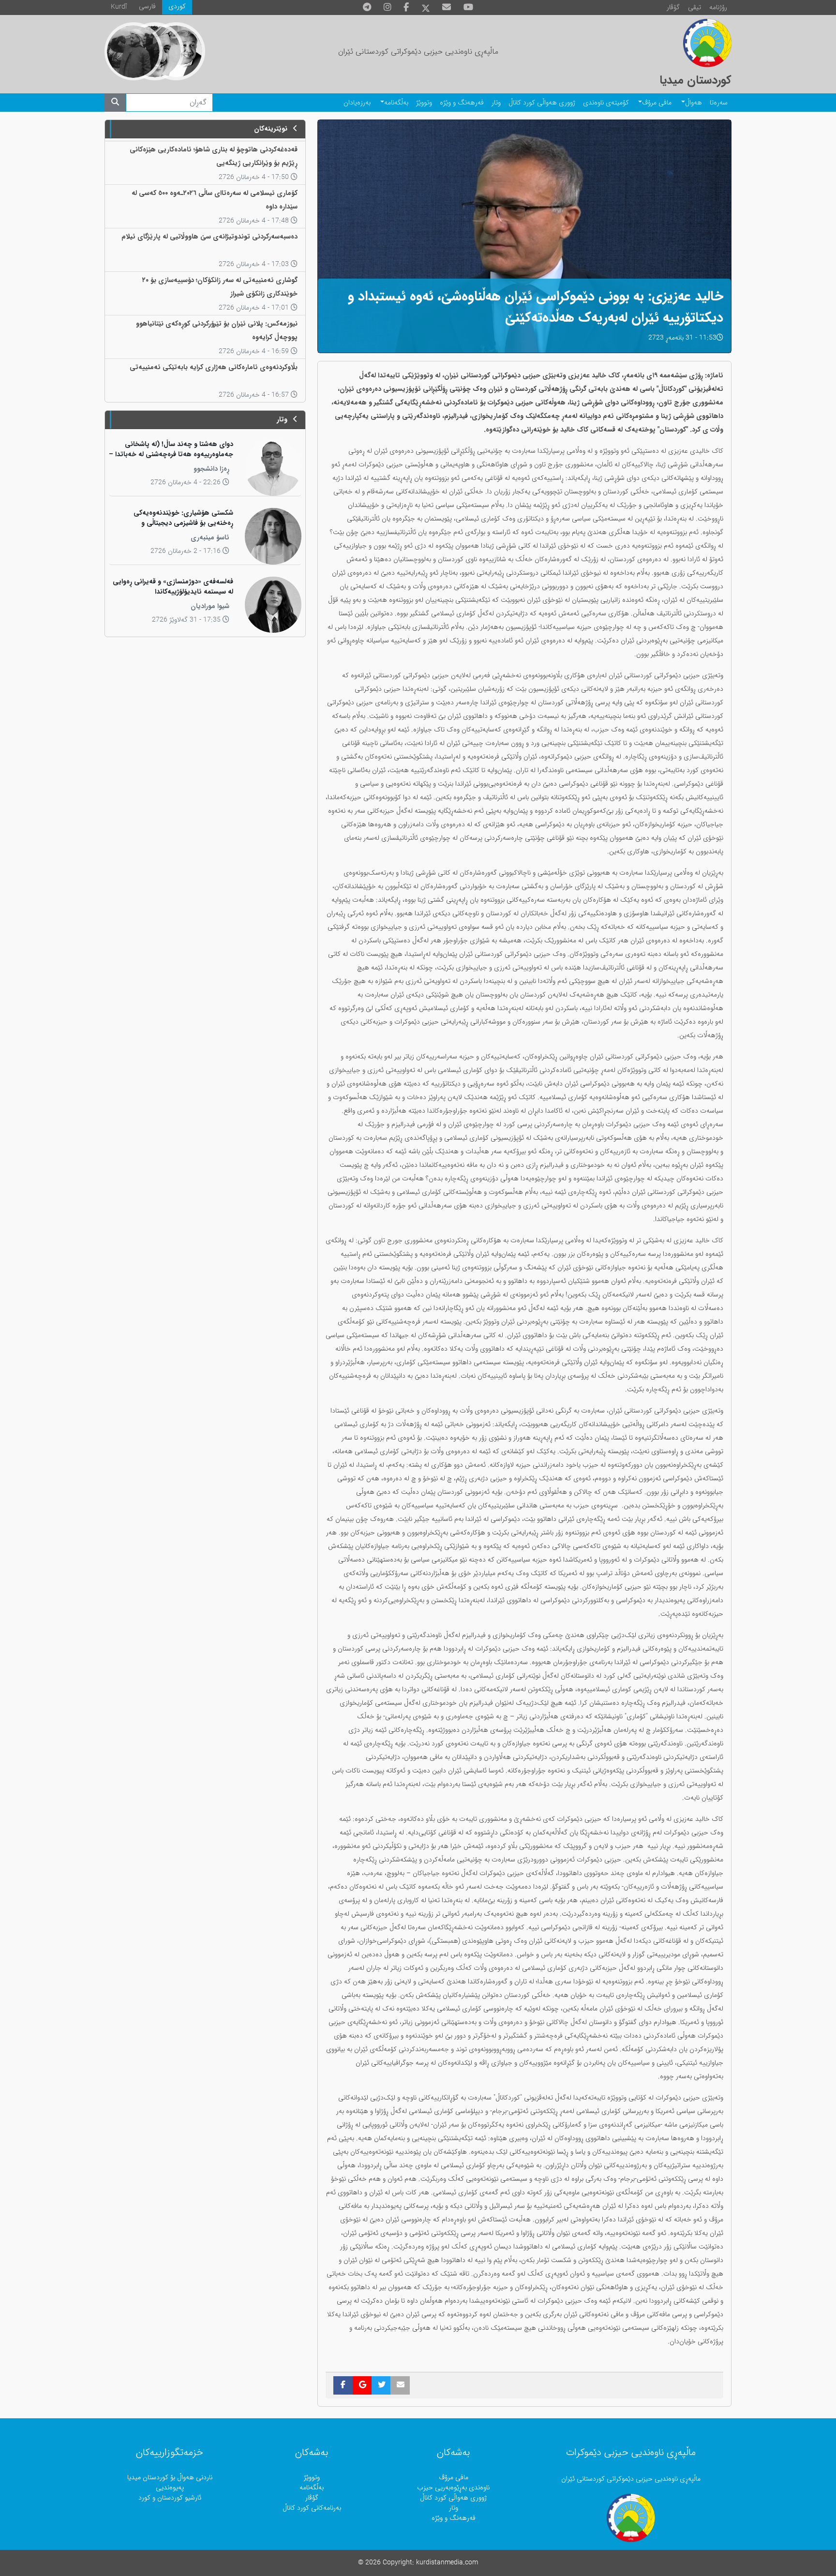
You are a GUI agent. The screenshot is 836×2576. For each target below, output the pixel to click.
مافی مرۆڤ (657, 103)
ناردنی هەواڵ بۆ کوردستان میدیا (170, 2478)
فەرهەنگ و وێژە (462, 103)
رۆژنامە (718, 7)
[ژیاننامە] (134, 51)
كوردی (177, 7)
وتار (496, 103)
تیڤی (694, 7)
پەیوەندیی (170, 2488)
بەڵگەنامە (396, 103)
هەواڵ (694, 103)
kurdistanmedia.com (447, 2563)
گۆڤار (673, 7)
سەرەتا (719, 103)
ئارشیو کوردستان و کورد (170, 2498)
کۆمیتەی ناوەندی (606, 103)
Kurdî (119, 7)
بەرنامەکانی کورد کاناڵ (312, 2508)
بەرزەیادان (357, 103)
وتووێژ (424, 103)
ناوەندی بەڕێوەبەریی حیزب (453, 2488)
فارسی (147, 7)
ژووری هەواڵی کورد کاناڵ (542, 103)
